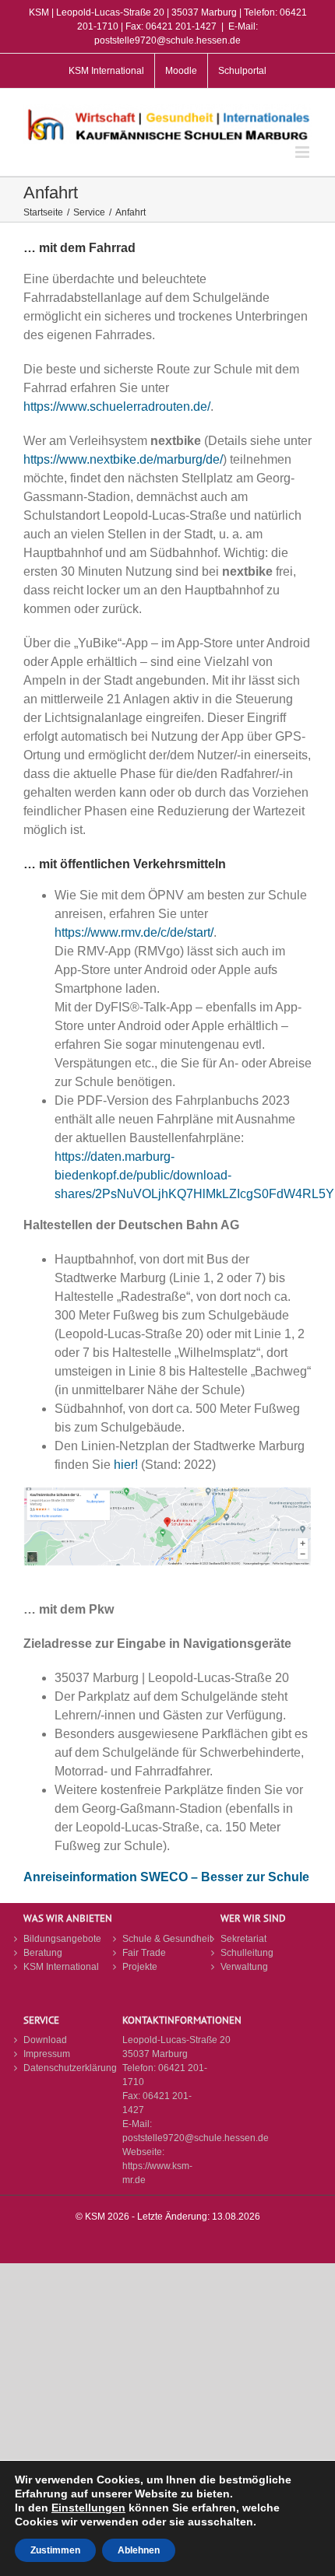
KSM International (61, 1967)
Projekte (140, 1967)
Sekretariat (243, 1939)
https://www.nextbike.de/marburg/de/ (123, 459)
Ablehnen (139, 2550)
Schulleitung (247, 1953)
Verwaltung (244, 1967)
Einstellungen (88, 2508)
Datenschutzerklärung (69, 2068)
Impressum (47, 2054)
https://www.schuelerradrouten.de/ (117, 407)
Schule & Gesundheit (167, 1939)
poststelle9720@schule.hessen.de (196, 2138)
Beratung (43, 1953)
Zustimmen (55, 2550)
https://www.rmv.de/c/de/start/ (134, 932)
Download (45, 2040)
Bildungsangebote (62, 1939)
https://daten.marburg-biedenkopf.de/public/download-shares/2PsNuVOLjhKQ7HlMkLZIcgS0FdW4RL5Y (194, 1175)
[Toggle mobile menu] (303, 152)
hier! (126, 1465)
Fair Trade (144, 1953)
